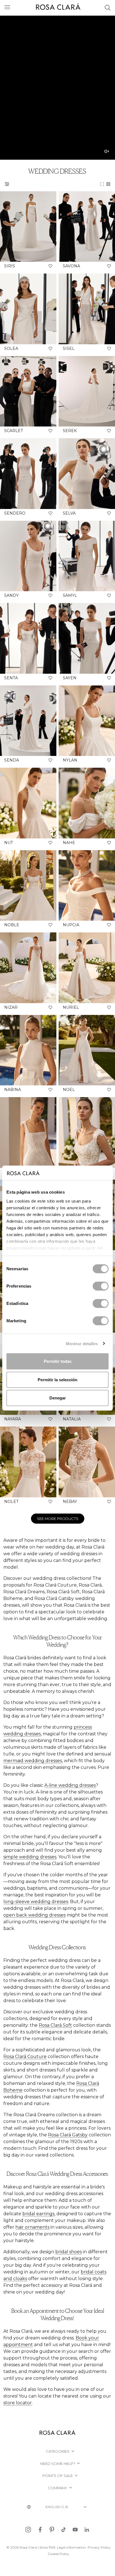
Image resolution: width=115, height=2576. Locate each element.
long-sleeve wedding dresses (36, 1902)
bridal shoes (69, 2252)
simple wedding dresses (30, 1857)
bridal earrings (38, 2214)
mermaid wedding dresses (33, 1761)
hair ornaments (32, 2227)
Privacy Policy (99, 2547)
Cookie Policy (58, 2554)
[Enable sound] (107, 151)
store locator (18, 2403)
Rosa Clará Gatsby (68, 2135)
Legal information (71, 2547)
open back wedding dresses (34, 1915)
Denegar (58, 1398)
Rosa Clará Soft (55, 2025)
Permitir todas (58, 1361)
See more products (58, 1519)
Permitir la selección (57, 1379)
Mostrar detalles (82, 1343)
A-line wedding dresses (70, 1785)
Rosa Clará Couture (25, 2057)
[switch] (101, 1286)
